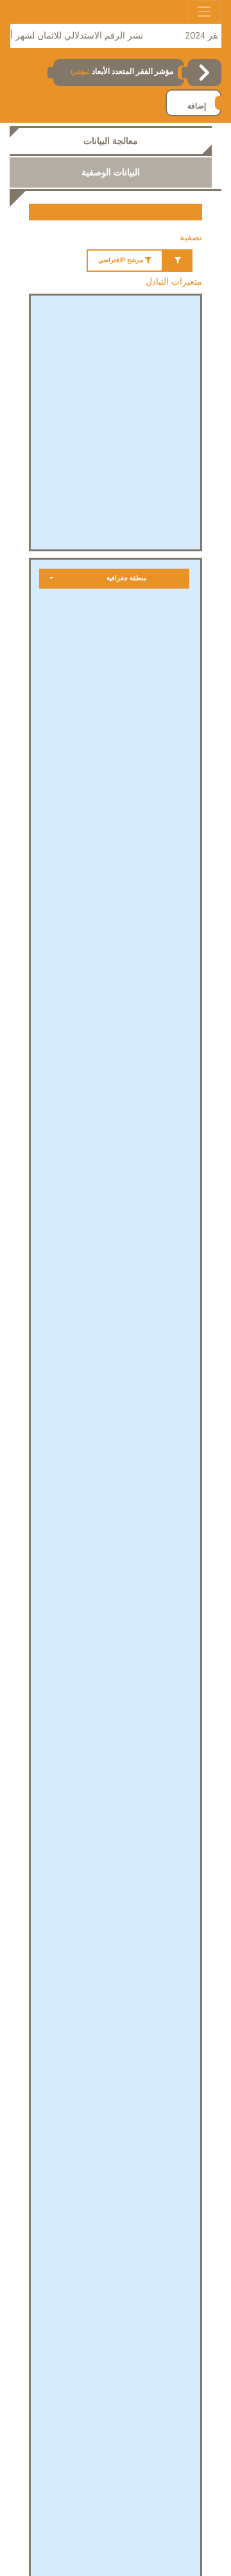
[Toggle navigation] (204, 12)
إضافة (197, 106)
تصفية (191, 237)
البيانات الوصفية (111, 173)
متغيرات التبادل (174, 282)
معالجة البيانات (111, 141)
